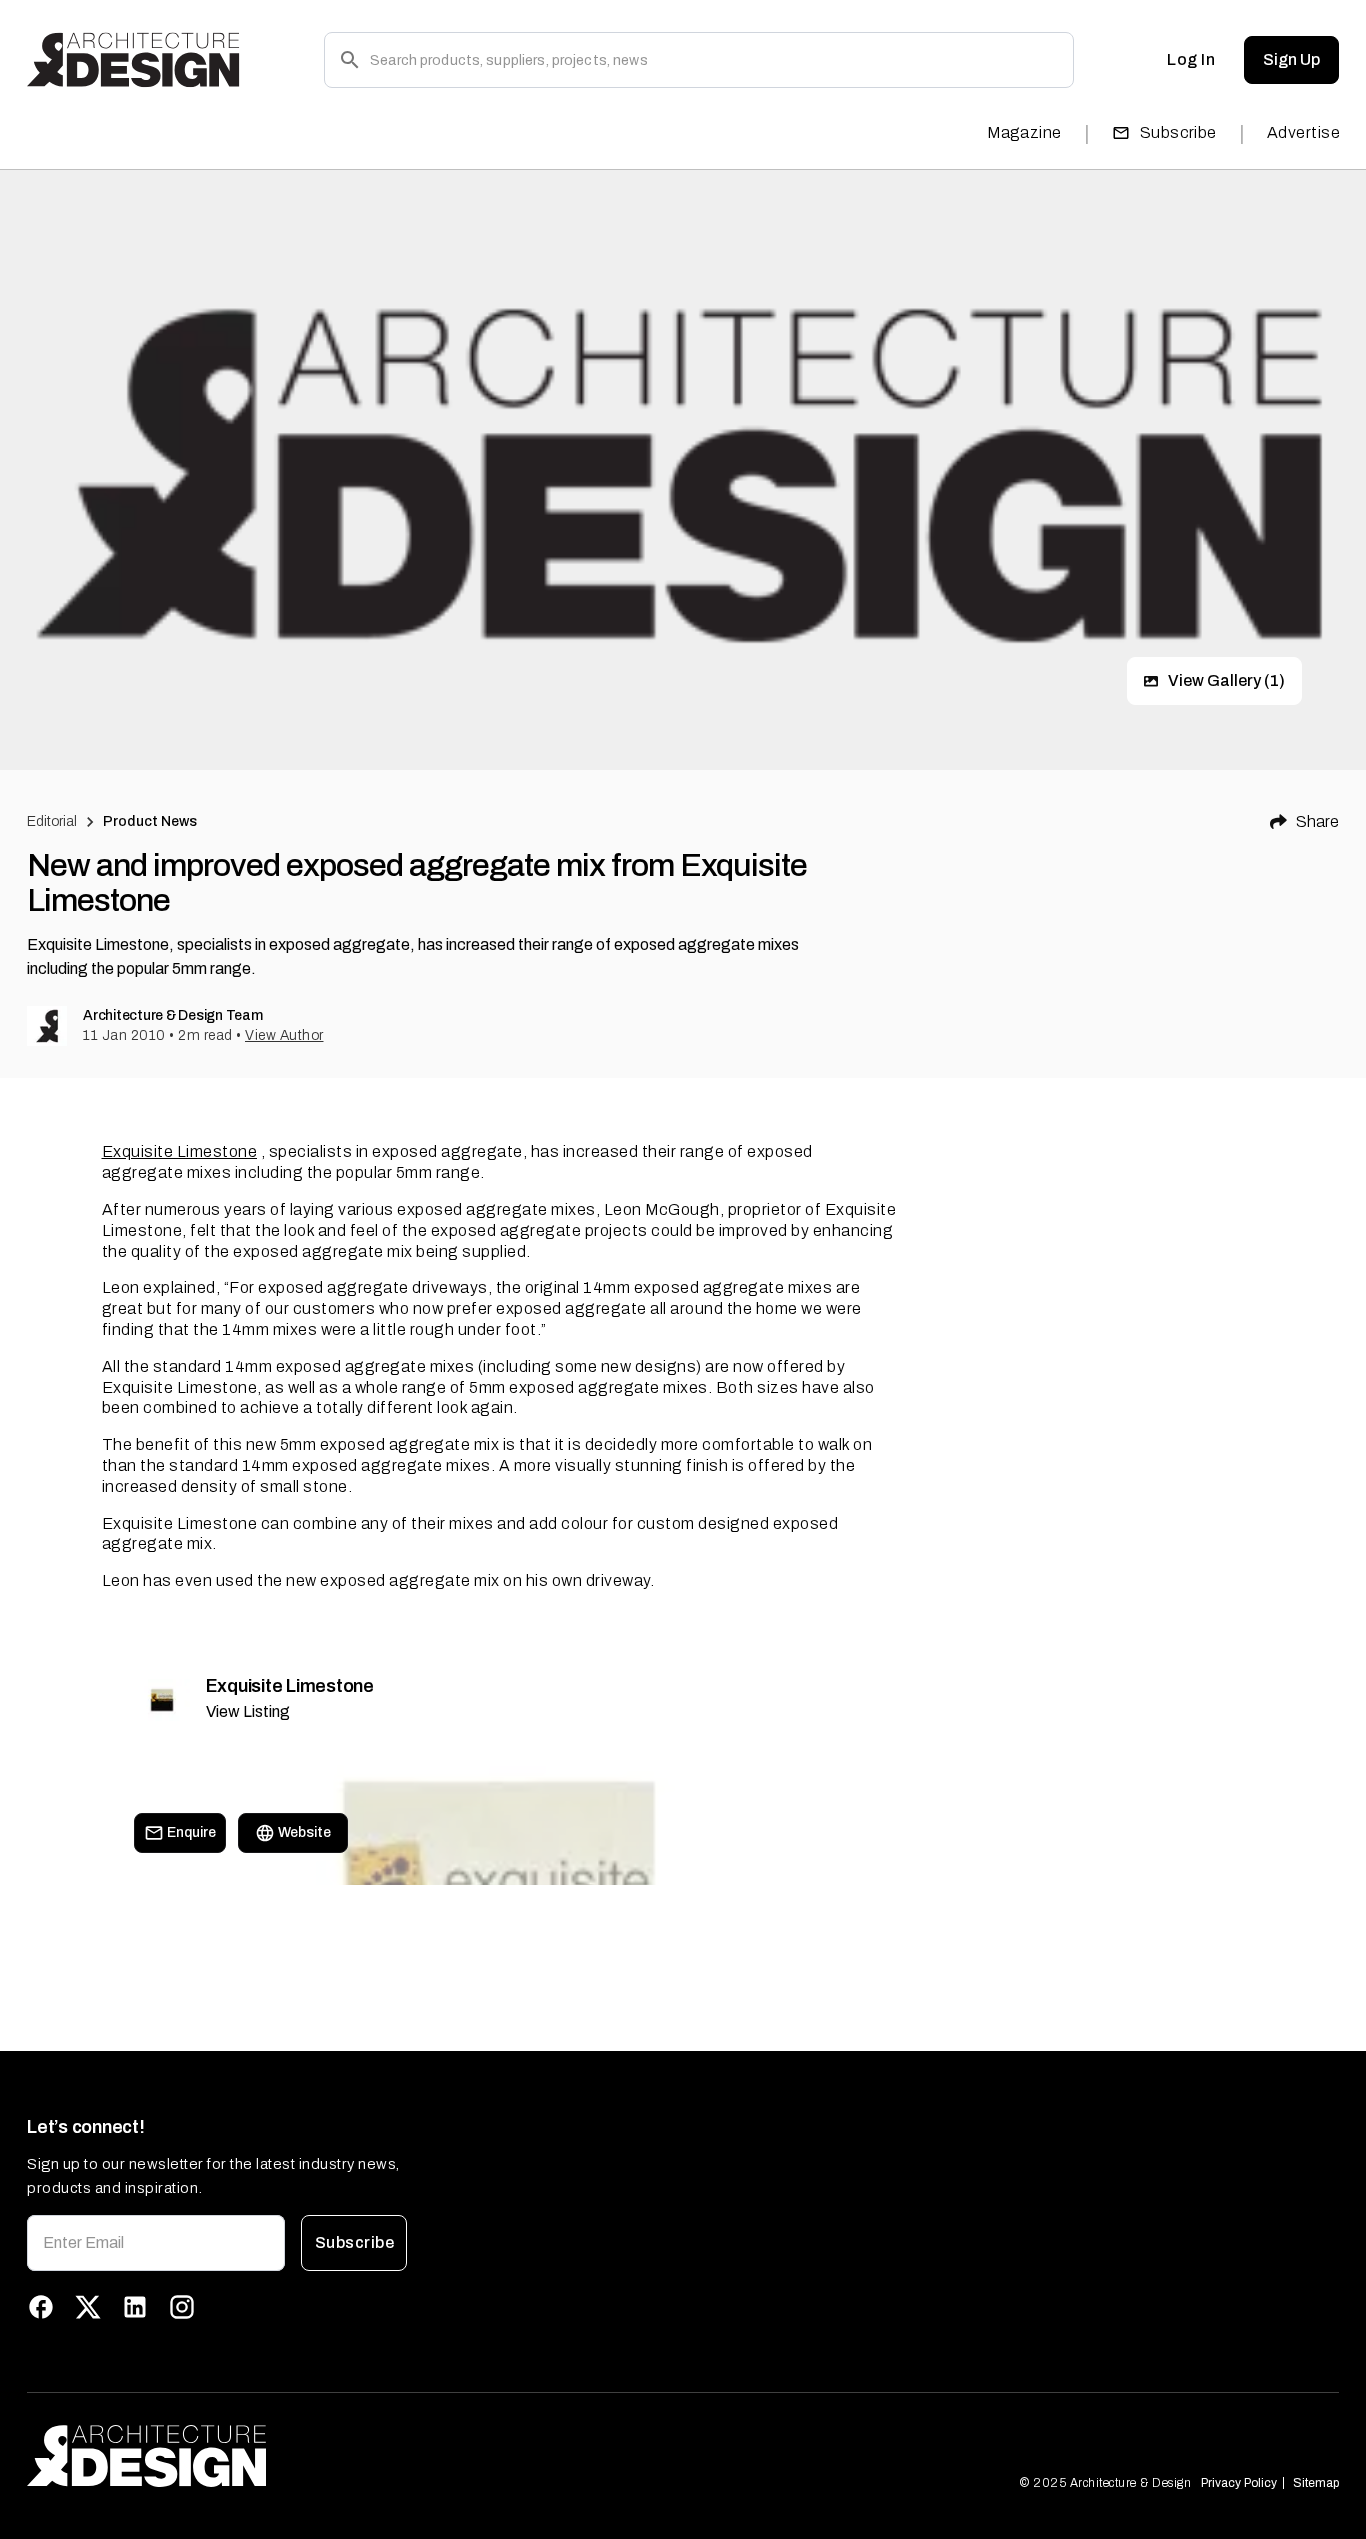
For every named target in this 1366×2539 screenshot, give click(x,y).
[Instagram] (182, 2307)
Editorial (52, 821)
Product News (150, 821)
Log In (1191, 59)
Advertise (1303, 132)
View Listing (248, 1711)
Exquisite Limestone (180, 1151)
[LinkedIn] (135, 2307)
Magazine (1024, 132)
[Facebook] (41, 2307)
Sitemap (1316, 2483)
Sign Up (1291, 59)
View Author (284, 1035)
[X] (88, 2307)
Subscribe (1178, 132)
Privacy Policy (1239, 2483)
